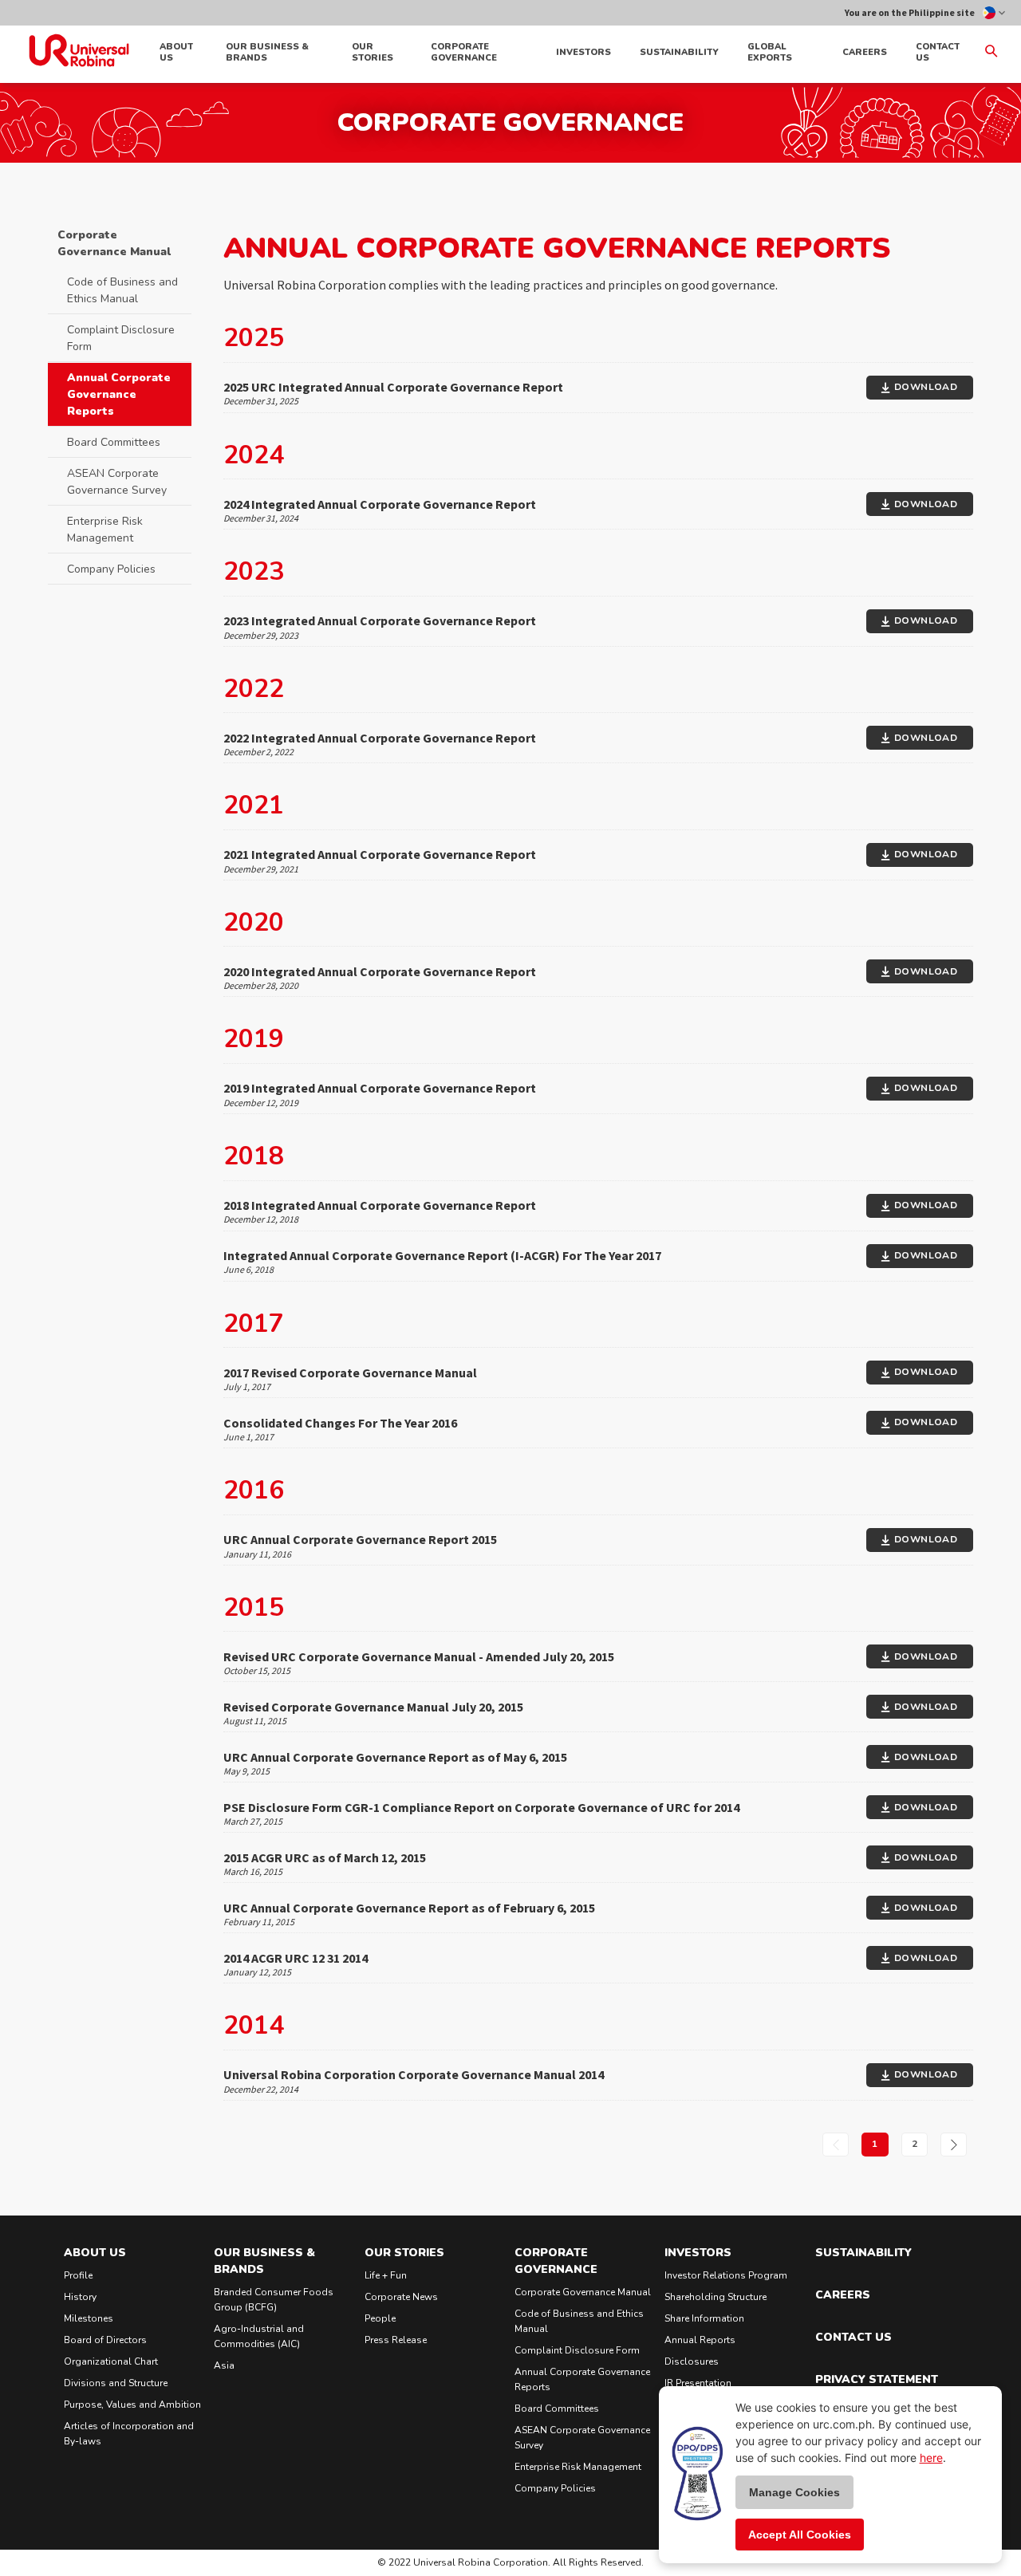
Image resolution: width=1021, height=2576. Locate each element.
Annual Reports (700, 2340)
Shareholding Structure (715, 2297)
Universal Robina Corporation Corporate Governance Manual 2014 (414, 2074)
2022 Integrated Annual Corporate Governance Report (380, 738)
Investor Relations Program (726, 2275)
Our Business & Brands (267, 52)
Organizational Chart (111, 2361)
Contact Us (938, 52)
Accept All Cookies (800, 2535)
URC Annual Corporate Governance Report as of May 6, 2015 (395, 1757)
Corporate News (401, 2297)
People (380, 2318)
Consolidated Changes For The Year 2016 (340, 1423)
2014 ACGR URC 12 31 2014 (296, 1958)
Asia (224, 2365)
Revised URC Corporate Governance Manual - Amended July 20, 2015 (419, 1656)
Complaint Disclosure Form (121, 338)
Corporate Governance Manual (114, 243)
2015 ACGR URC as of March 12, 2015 (325, 1857)
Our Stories (373, 52)
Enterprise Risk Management (105, 530)
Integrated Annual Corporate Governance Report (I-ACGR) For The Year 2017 (442, 1255)
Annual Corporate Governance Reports (119, 394)
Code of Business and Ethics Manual (122, 290)
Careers (865, 52)
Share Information (704, 2318)
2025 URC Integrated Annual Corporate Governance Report (393, 387)
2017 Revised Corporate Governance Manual (350, 1373)
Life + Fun (386, 2275)
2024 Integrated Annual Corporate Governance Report (380, 504)
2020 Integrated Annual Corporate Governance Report (380, 971)
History (80, 2297)
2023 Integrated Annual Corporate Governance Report (380, 620)
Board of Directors (105, 2340)
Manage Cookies (794, 2492)
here (931, 2458)
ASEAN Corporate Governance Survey (117, 482)
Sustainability (679, 52)
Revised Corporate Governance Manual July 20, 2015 (373, 1707)
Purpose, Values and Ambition (132, 2405)
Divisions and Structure (116, 2383)
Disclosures (692, 2361)
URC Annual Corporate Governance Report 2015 (360, 1539)
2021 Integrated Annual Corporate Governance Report (380, 854)
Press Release (396, 2340)
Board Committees (114, 442)
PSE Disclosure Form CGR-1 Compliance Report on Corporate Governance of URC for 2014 (481, 1807)
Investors (583, 52)
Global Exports (770, 52)
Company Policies (111, 569)
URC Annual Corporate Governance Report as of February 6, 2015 (409, 1908)
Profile (78, 2275)
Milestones (89, 2318)
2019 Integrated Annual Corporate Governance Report (380, 1088)
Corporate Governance (464, 52)
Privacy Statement (877, 2379)
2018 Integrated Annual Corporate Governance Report (380, 1205)
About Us (176, 52)
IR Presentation (698, 2383)
